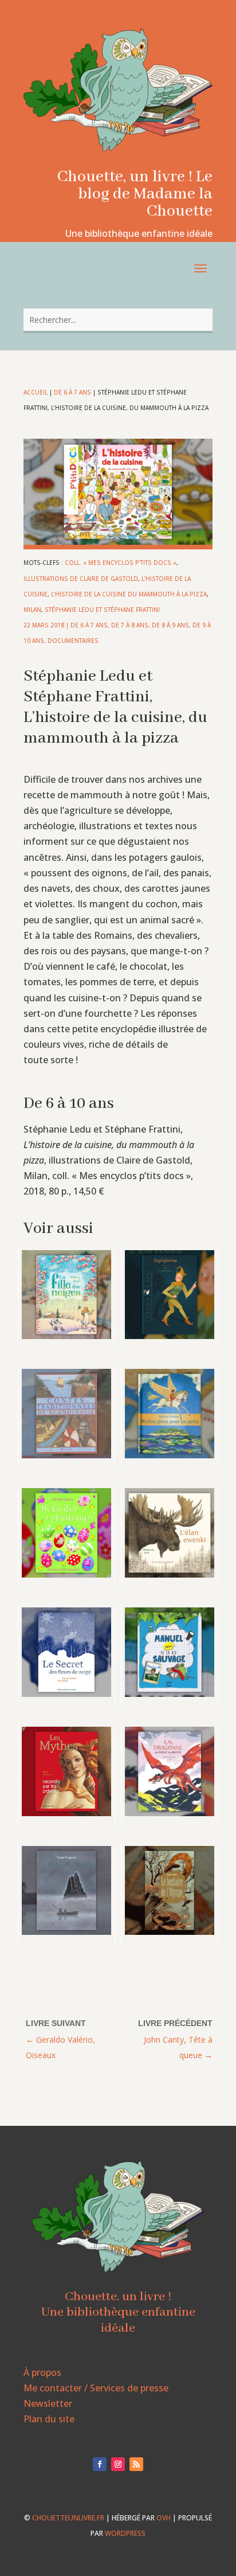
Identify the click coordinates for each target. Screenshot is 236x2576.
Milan (32, 610)
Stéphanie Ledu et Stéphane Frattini (102, 610)
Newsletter (48, 2403)
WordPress (125, 2533)
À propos (42, 2372)
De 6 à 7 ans (72, 392)
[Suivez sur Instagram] (118, 2464)
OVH (164, 2518)
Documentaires (73, 641)
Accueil (36, 392)
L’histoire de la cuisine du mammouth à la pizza (129, 594)
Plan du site (49, 2419)
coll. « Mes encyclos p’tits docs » (121, 563)
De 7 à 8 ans (130, 625)
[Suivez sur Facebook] (100, 2464)
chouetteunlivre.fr (68, 2518)
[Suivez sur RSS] (136, 2464)
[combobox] (118, 320)
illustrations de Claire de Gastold (81, 579)
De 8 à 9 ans (170, 625)
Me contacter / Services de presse (96, 2388)
